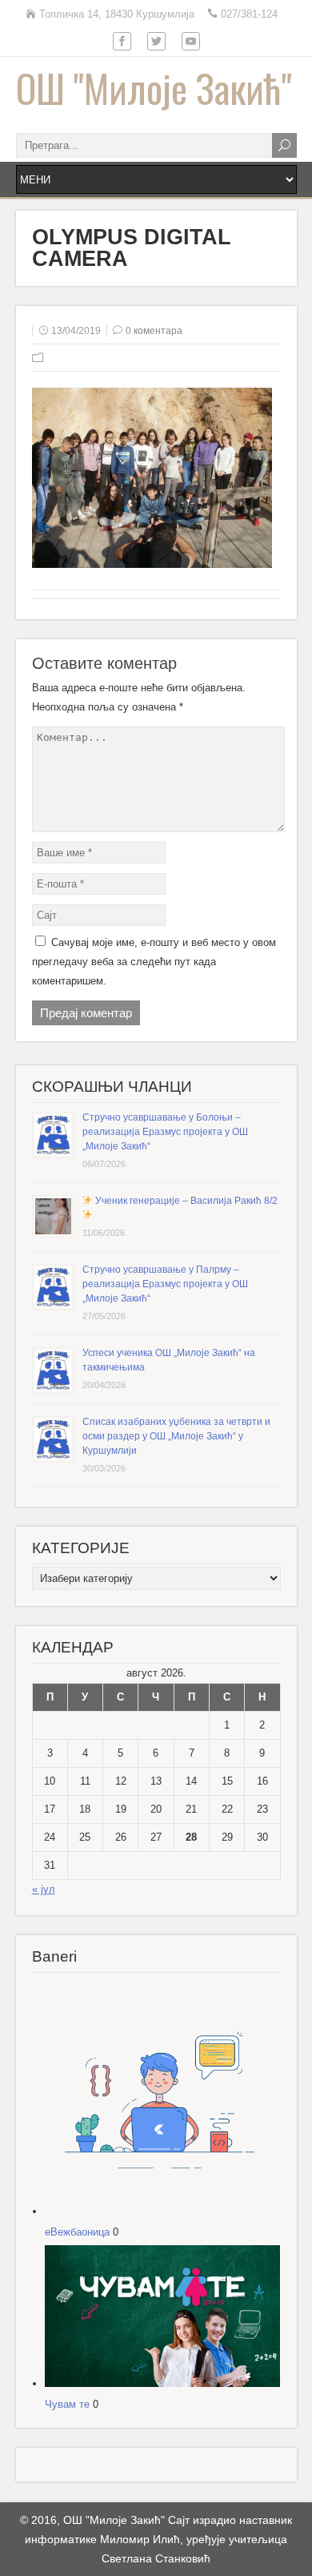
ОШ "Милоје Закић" (154, 88)
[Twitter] (156, 42)
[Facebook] (122, 42)
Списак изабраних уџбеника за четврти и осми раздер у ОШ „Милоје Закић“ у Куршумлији (176, 1436)
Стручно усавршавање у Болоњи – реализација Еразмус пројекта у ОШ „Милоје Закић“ (165, 1132)
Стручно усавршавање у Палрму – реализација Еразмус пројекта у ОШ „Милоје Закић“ (165, 1284)
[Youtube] (191, 42)
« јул (44, 1889)
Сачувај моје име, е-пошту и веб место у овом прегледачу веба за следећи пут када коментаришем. (154, 962)
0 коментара (154, 331)
